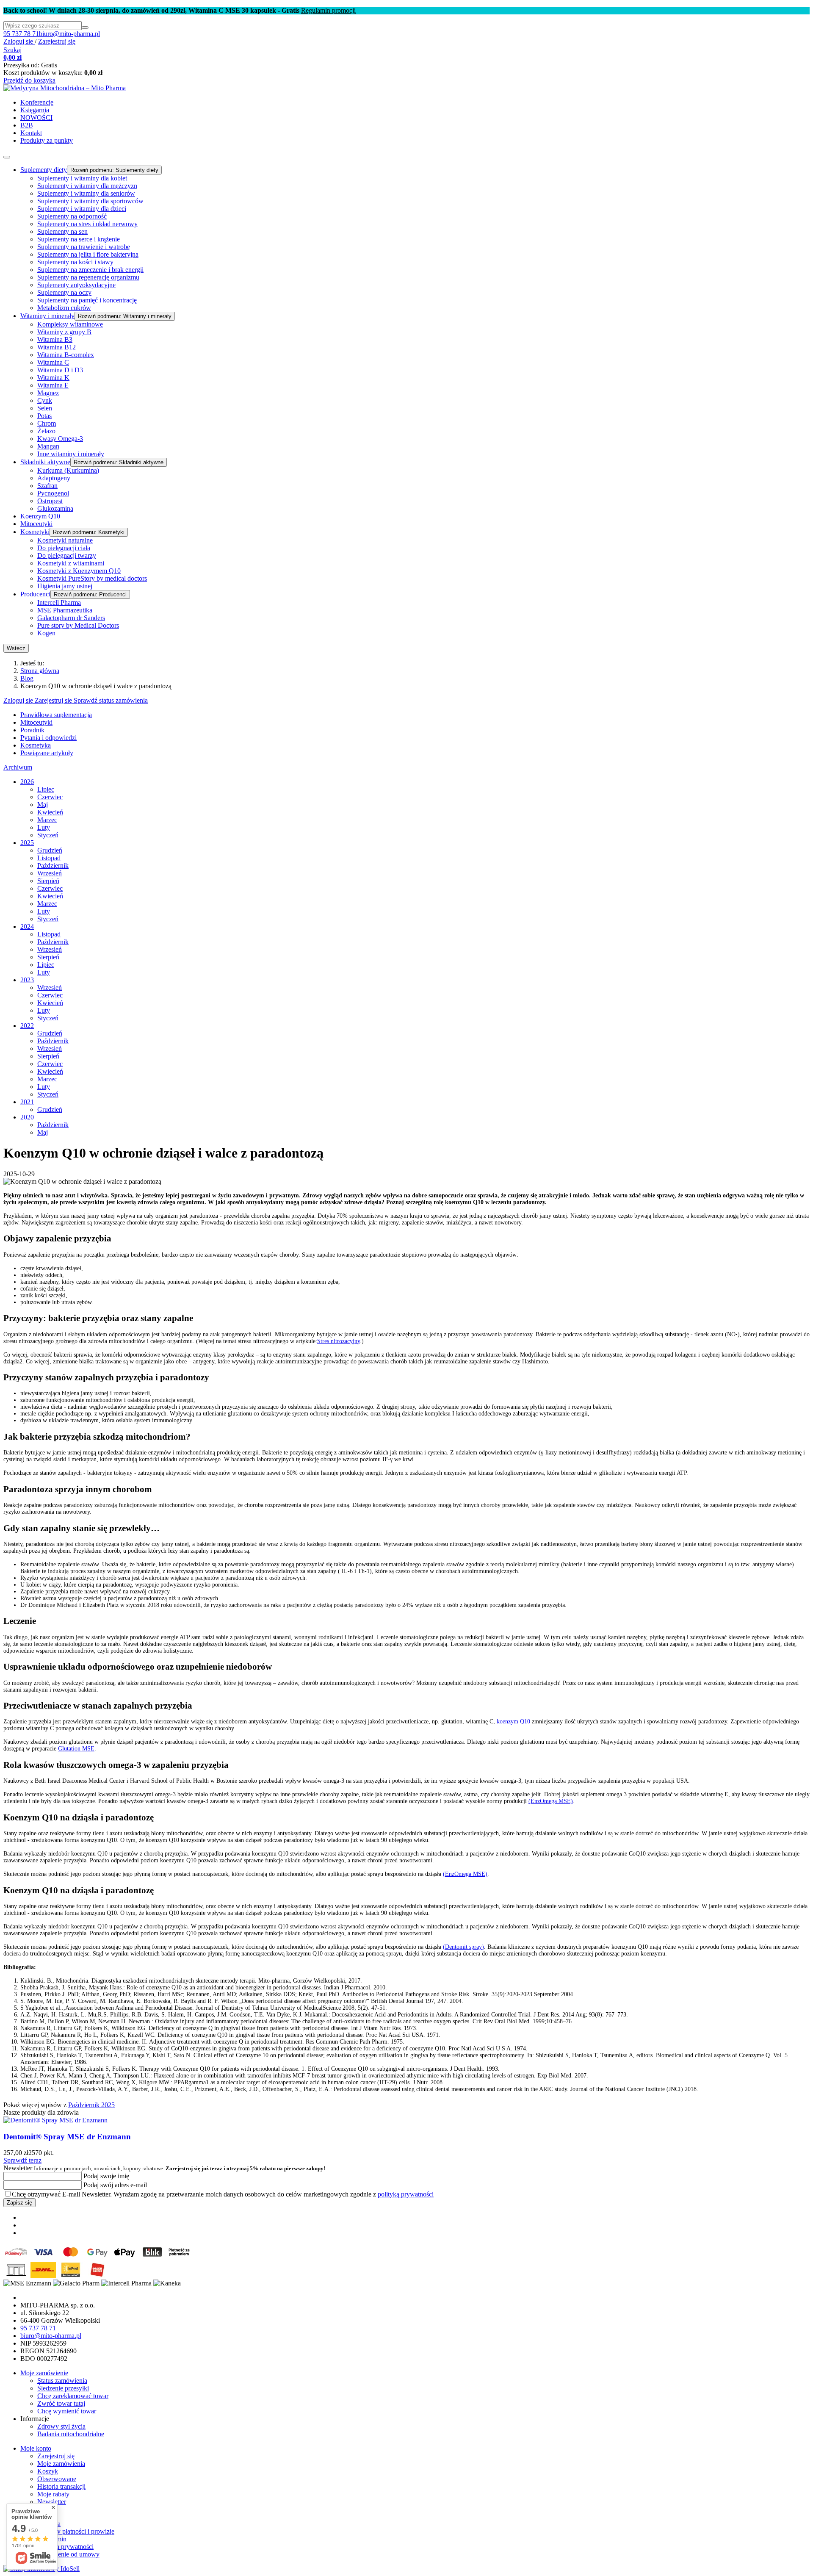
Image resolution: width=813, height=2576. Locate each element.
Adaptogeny (54, 478)
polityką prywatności (406, 2194)
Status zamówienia (62, 2381)
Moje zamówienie (44, 2373)
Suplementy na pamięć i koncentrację (87, 300)
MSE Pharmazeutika (65, 610)
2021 (27, 1102)
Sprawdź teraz (22, 2160)
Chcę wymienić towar (67, 2411)
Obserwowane (57, 2479)
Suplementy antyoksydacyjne (76, 285)
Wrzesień (50, 873)
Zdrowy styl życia (61, 2426)
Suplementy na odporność (72, 216)
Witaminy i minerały (47, 316)
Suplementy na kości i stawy (75, 262)
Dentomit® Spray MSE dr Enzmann (67, 2137)
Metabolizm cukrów (64, 308)
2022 (27, 1026)
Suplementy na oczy (64, 292)
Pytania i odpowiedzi (48, 738)
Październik (53, 866)
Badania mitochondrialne (71, 2434)
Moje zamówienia (61, 2464)
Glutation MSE (76, 1749)
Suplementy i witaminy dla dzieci (82, 209)
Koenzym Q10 (40, 516)
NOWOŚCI (36, 118)
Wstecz (16, 648)
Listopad (49, 858)
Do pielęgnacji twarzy (67, 555)
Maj (43, 805)
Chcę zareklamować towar (73, 2396)
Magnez (48, 393)
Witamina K (53, 378)
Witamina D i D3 (60, 370)
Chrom (47, 423)
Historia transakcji (61, 2486)
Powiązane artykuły (47, 753)
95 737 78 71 (21, 34)
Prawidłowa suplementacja (56, 715)
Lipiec (46, 789)
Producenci (35, 594)
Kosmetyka (36, 745)
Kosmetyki (35, 532)
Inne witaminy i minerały (71, 454)
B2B (27, 125)
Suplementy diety (44, 170)
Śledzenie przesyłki (63, 2388)
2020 (27, 1117)
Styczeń (48, 835)
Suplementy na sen (62, 231)
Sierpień (48, 881)
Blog (27, 678)
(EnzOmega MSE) (551, 1801)
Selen (45, 408)
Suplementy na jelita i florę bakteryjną (88, 254)
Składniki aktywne (45, 462)
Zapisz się (19, 2203)
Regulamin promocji (328, 10)
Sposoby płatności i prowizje (76, 2531)
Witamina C (53, 362)
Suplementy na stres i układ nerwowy (87, 224)
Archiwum (18, 767)
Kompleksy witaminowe (70, 324)
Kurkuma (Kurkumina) (68, 470)
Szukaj (12, 50)
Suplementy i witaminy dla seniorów (86, 193)
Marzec (47, 820)
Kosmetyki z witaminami (71, 563)
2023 (27, 980)
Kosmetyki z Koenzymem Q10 (79, 571)
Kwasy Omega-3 (60, 439)
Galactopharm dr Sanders (71, 618)
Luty (44, 827)
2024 (27, 927)
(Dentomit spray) (463, 1947)
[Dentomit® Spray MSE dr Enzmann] (55, 2120)
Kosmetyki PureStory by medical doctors (92, 578)
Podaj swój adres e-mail (114, 2185)
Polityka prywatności (65, 2547)
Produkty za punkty (47, 140)
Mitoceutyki (36, 524)
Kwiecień (50, 812)
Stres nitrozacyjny (339, 1341)
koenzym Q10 (513, 1721)
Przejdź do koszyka (29, 80)
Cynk (45, 400)
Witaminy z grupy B (64, 332)
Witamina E (53, 385)
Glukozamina (55, 508)
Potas (44, 416)
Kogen (46, 633)
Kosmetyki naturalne (65, 540)
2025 (27, 843)
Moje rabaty (53, 2494)
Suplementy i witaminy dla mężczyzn (87, 186)
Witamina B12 (57, 347)
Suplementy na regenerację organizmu (88, 277)
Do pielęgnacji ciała (64, 548)
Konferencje (37, 102)
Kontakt (31, 133)
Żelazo (46, 431)
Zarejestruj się (57, 41)
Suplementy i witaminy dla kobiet (82, 178)
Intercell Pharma (59, 602)
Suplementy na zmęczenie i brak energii (90, 270)
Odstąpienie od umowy (68, 2554)
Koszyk (48, 2471)
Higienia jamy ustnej (65, 586)
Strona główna (40, 671)
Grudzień (50, 850)
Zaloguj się (19, 41)
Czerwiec (50, 797)
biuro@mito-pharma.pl (69, 34)
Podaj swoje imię (105, 2176)
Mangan (48, 446)
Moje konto (36, 2448)
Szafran (47, 486)
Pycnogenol (53, 493)
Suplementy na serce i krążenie (79, 239)
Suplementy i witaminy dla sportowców (90, 201)
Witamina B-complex (66, 355)
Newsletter (164, 2168)
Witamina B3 (55, 339)
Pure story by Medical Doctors (78, 625)
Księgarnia (35, 110)
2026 (27, 782)
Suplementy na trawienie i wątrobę (84, 247)
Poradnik (32, 730)
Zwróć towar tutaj (61, 2403)
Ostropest (50, 501)
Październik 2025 (91, 2105)
